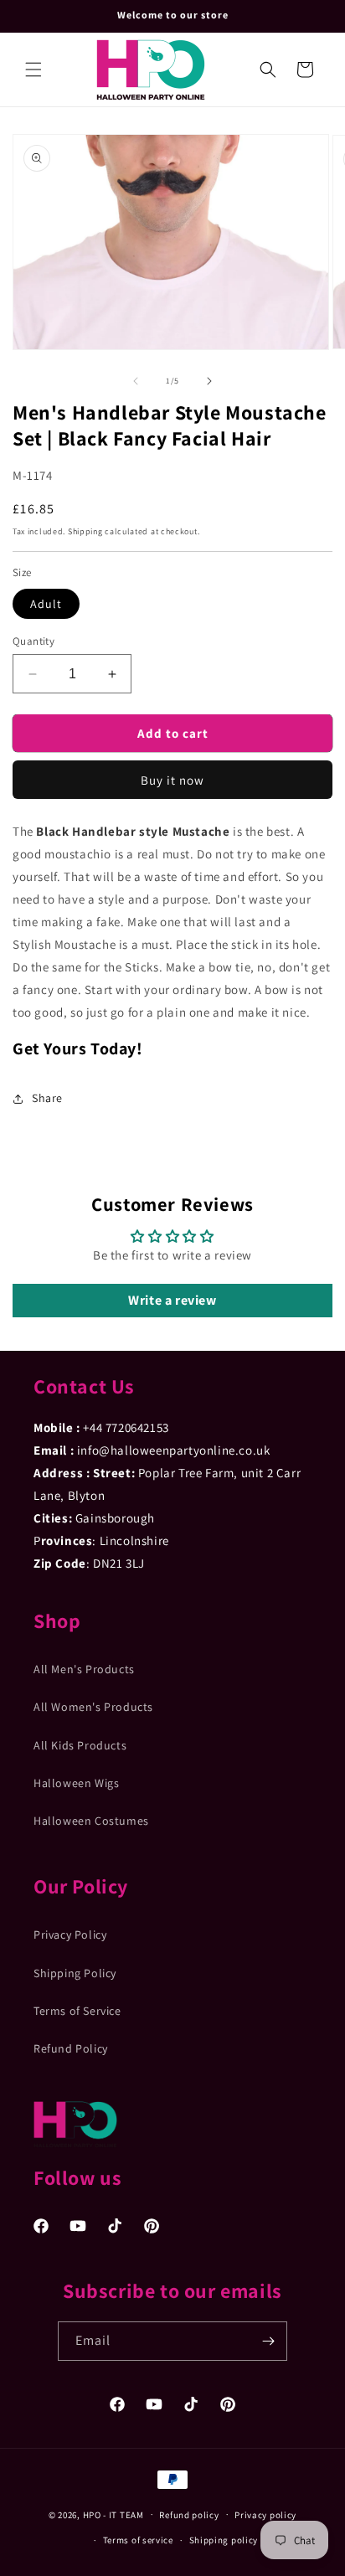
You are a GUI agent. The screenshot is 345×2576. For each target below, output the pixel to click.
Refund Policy (71, 2048)
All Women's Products (93, 1707)
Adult (46, 604)
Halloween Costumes (91, 1821)
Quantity (33, 641)
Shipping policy (224, 2540)
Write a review (172, 1300)
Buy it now (172, 780)
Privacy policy (265, 2515)
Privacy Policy (70, 1935)
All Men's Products (84, 1669)
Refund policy (189, 2515)
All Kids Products (80, 1745)
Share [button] (47, 1098)
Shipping (85, 531)
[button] (33, 70)
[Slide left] (136, 381)
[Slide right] (209, 381)
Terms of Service (77, 2011)
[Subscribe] (268, 2341)
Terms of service (138, 2540)
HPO (92, 2514)
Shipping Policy (75, 1973)
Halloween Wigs (76, 1783)
